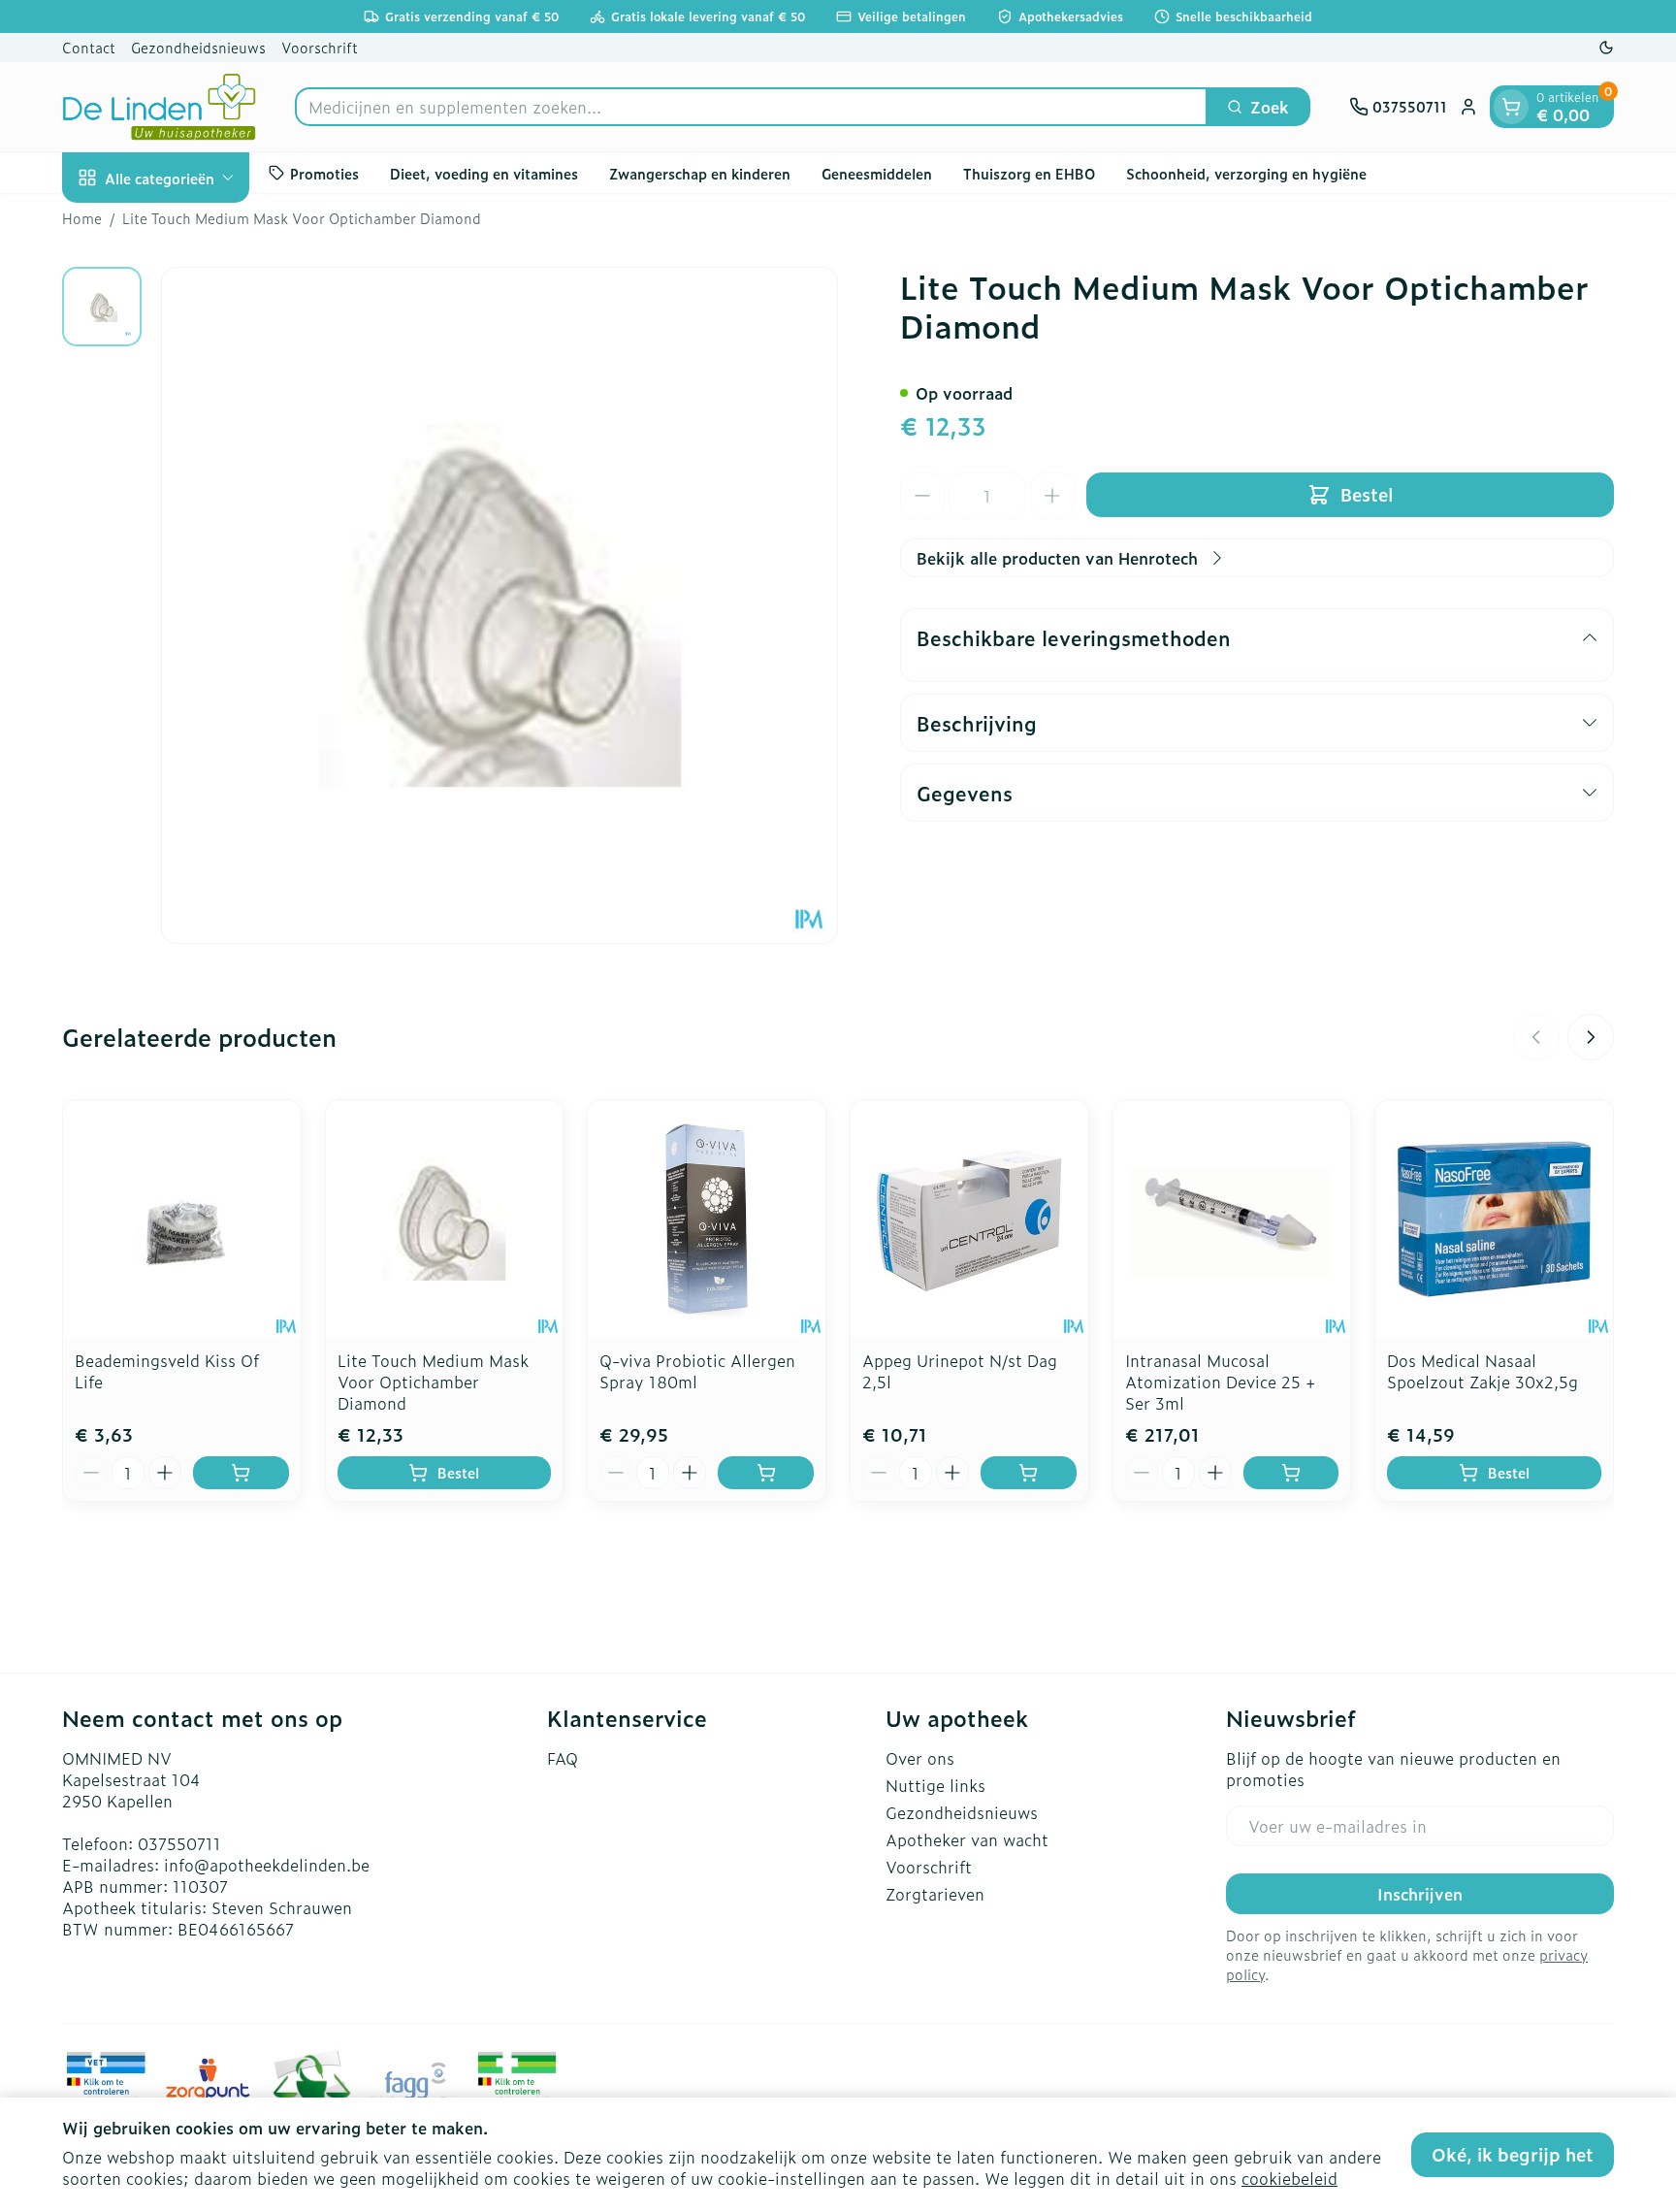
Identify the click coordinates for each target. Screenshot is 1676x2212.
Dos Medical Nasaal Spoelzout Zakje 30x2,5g (1483, 1371)
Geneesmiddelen (877, 172)
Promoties (324, 172)
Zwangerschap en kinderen (700, 172)
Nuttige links (935, 1785)
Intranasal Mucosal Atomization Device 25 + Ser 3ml (1220, 1382)
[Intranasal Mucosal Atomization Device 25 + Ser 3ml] (1232, 1219)
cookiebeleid (1289, 2178)
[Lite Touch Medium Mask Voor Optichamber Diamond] (445, 1219)
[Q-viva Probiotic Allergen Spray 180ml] (707, 1219)
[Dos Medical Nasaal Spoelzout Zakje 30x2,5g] (1494, 1219)
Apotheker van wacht (967, 1839)
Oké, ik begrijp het (1513, 2154)
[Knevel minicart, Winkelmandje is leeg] (1511, 107)
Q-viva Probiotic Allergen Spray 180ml (697, 1371)
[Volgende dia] (1591, 1037)
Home (82, 218)
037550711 (179, 1843)
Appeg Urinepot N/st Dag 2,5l (960, 1371)
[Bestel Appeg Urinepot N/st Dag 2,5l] (1029, 1473)
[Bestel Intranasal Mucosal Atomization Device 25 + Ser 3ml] (1291, 1473)
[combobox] (751, 107)
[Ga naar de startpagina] (159, 107)
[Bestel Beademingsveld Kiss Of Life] (241, 1473)
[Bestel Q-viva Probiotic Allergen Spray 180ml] (766, 1473)
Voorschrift (320, 47)
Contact (89, 47)
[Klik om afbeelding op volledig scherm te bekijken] (500, 605)
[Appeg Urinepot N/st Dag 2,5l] (969, 1219)
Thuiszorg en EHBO (1029, 172)
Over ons (920, 1758)
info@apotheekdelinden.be (267, 1865)
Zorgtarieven (935, 1894)
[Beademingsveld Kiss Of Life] (182, 1219)
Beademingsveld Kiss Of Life (167, 1371)
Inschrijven (1420, 1894)
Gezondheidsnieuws (198, 47)
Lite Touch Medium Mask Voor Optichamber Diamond (433, 1382)
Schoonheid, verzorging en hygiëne (1246, 172)
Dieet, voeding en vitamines (484, 172)
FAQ (563, 1758)
